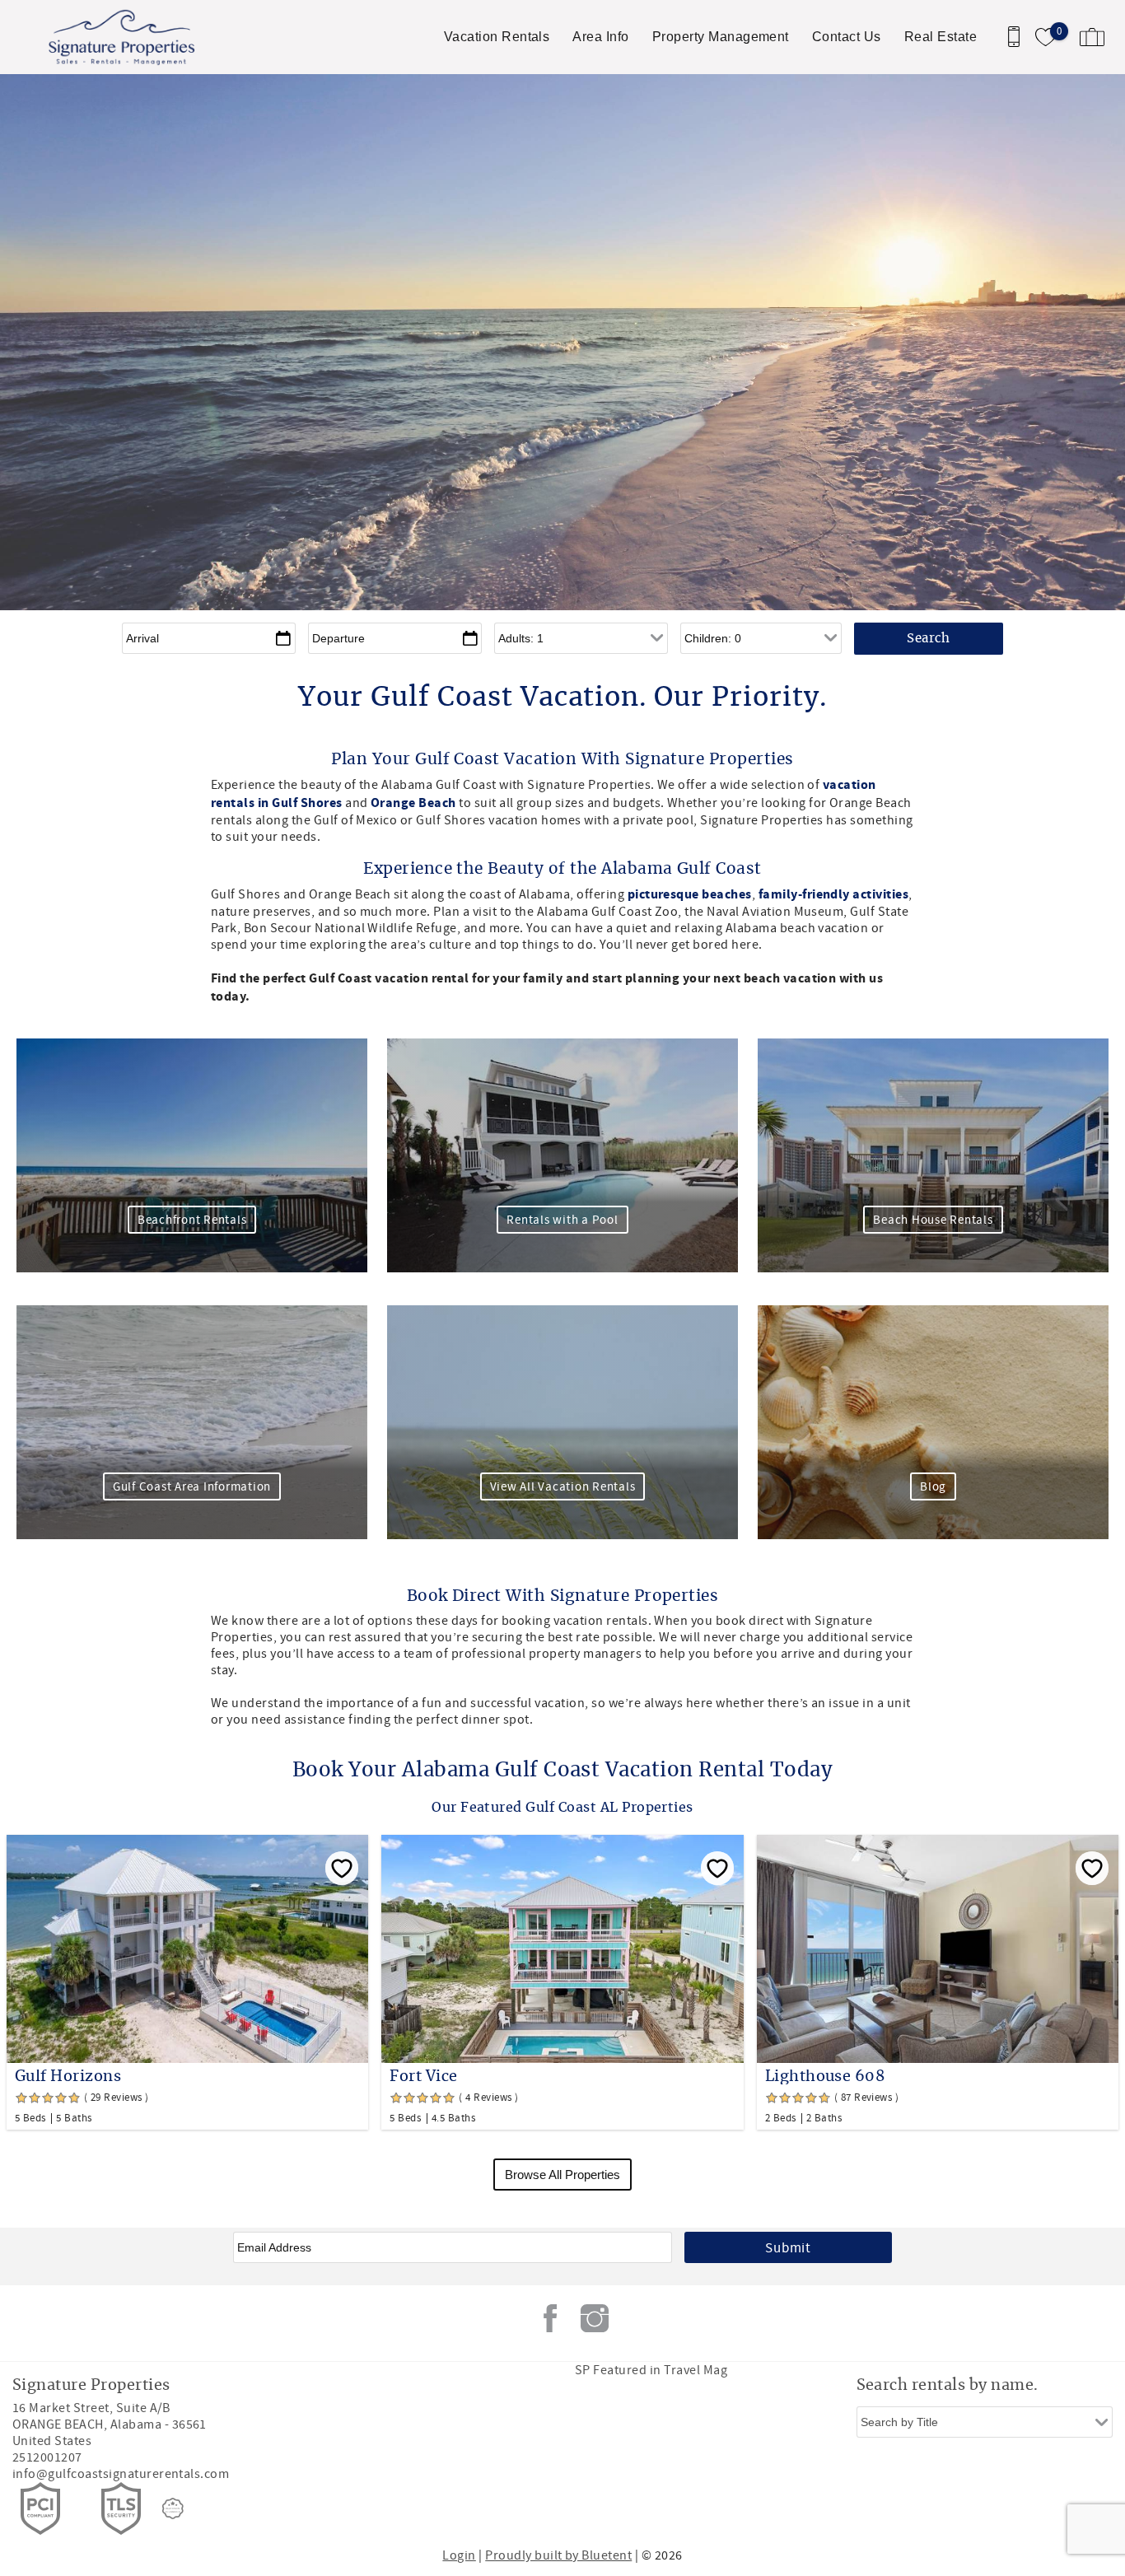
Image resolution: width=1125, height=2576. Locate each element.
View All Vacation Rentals (563, 1487)
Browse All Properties (562, 2175)
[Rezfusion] (173, 2508)
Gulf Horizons (68, 2077)
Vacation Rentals (497, 37)
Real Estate (941, 37)
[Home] (126, 37)
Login (459, 2555)
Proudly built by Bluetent (558, 2555)
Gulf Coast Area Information (192, 1487)
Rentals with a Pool (562, 1220)
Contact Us (847, 37)
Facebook (550, 2318)
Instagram (595, 2318)
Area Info (600, 37)
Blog (933, 1487)
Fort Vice (423, 2077)
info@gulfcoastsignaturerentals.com (121, 2474)
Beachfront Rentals (192, 1220)
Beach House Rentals (933, 1220)
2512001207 (47, 2457)
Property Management (721, 37)
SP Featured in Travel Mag (651, 2370)
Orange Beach (412, 803)
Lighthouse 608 (825, 2077)
